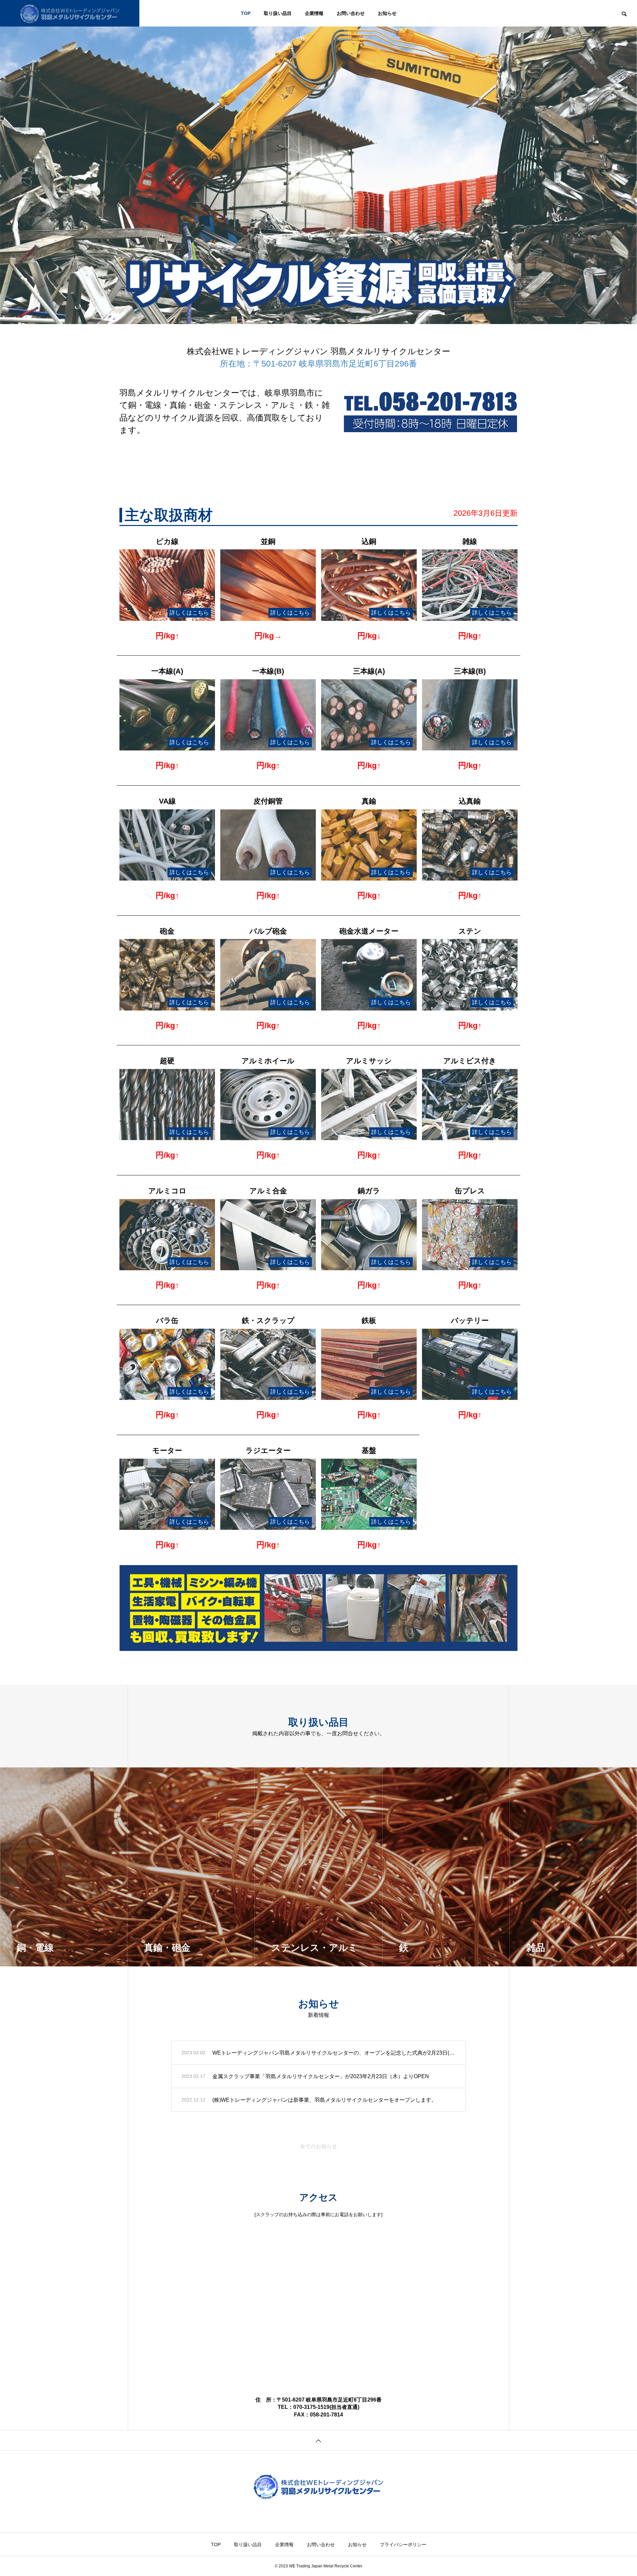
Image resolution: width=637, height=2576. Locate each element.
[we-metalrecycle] (70, 13)
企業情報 (314, 13)
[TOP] (318, 2440)
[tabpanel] (318, 162)
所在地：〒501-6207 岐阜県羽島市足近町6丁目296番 (318, 363)
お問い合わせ (351, 13)
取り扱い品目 (278, 13)
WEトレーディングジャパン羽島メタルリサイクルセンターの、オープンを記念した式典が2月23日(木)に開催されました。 (334, 2053)
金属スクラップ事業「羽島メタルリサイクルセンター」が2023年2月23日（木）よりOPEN (321, 2076)
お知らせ (387, 13)
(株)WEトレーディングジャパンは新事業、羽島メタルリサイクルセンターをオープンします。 (324, 2100)
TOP (246, 13)
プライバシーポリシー (403, 2544)
